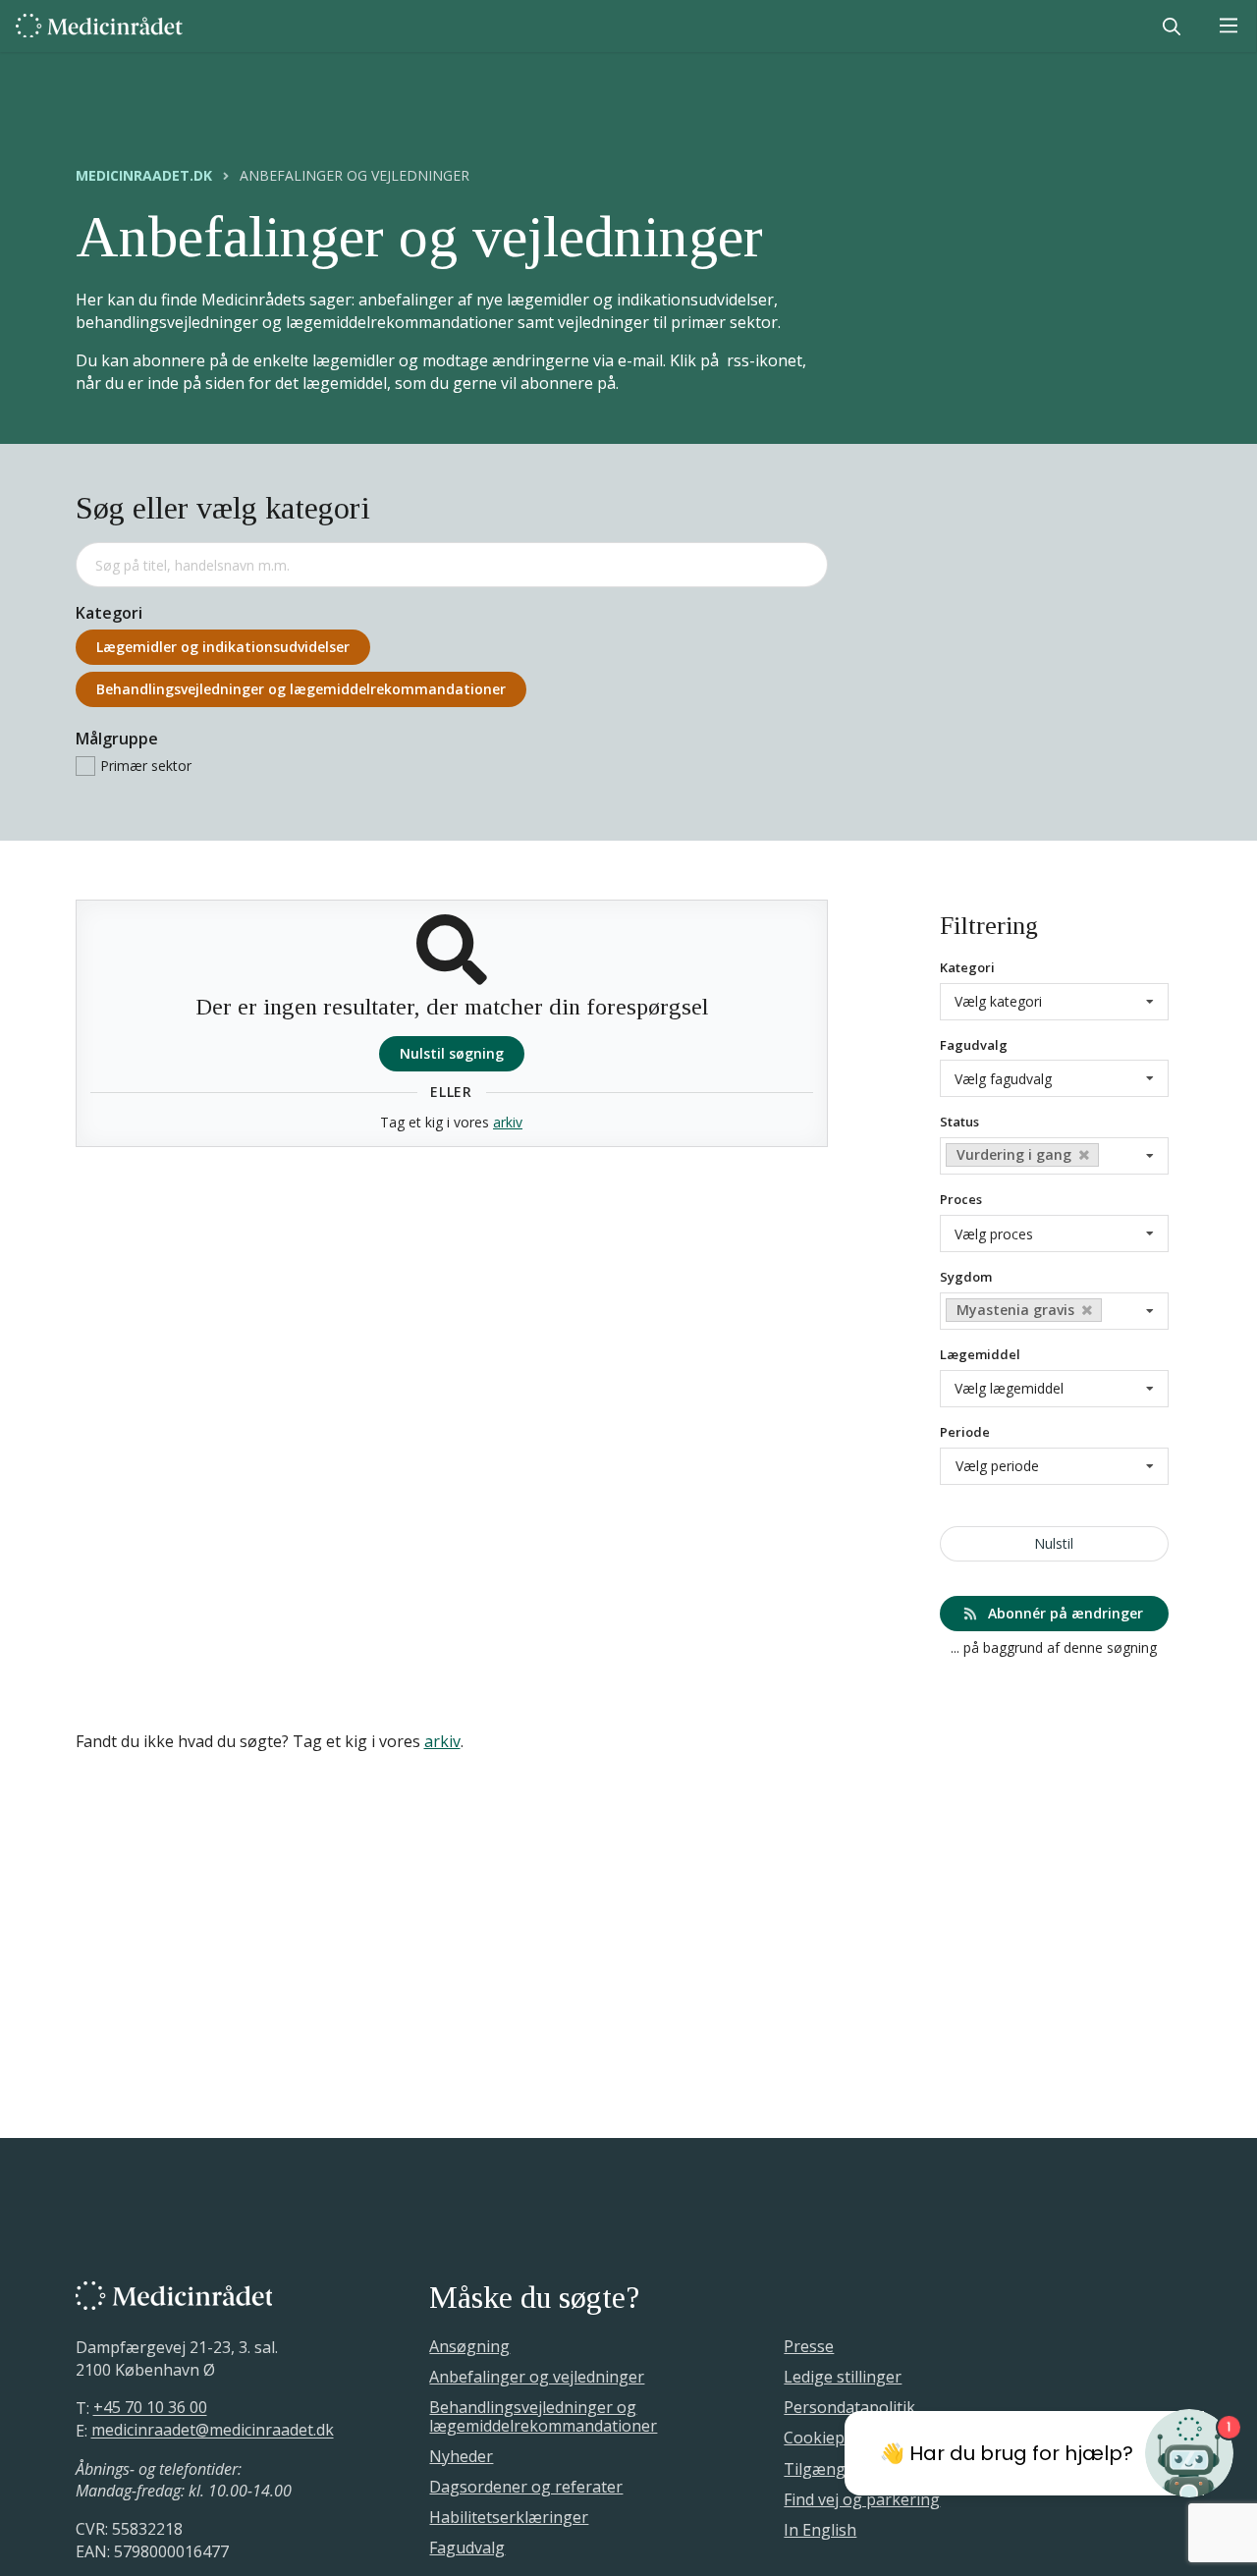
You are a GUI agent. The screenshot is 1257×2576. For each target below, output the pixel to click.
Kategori (967, 967)
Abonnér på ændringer (1064, 1613)
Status (959, 1122)
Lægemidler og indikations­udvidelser (223, 647)
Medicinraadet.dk (144, 176)
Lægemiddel (980, 1354)
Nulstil (1054, 1543)
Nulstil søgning (452, 1053)
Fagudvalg (974, 1045)
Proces (961, 1199)
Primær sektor (146, 766)
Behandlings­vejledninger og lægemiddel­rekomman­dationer (301, 689)
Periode (965, 1432)
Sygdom (966, 1277)
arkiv (508, 1122)
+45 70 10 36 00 (150, 2408)
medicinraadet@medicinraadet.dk (213, 2431)
